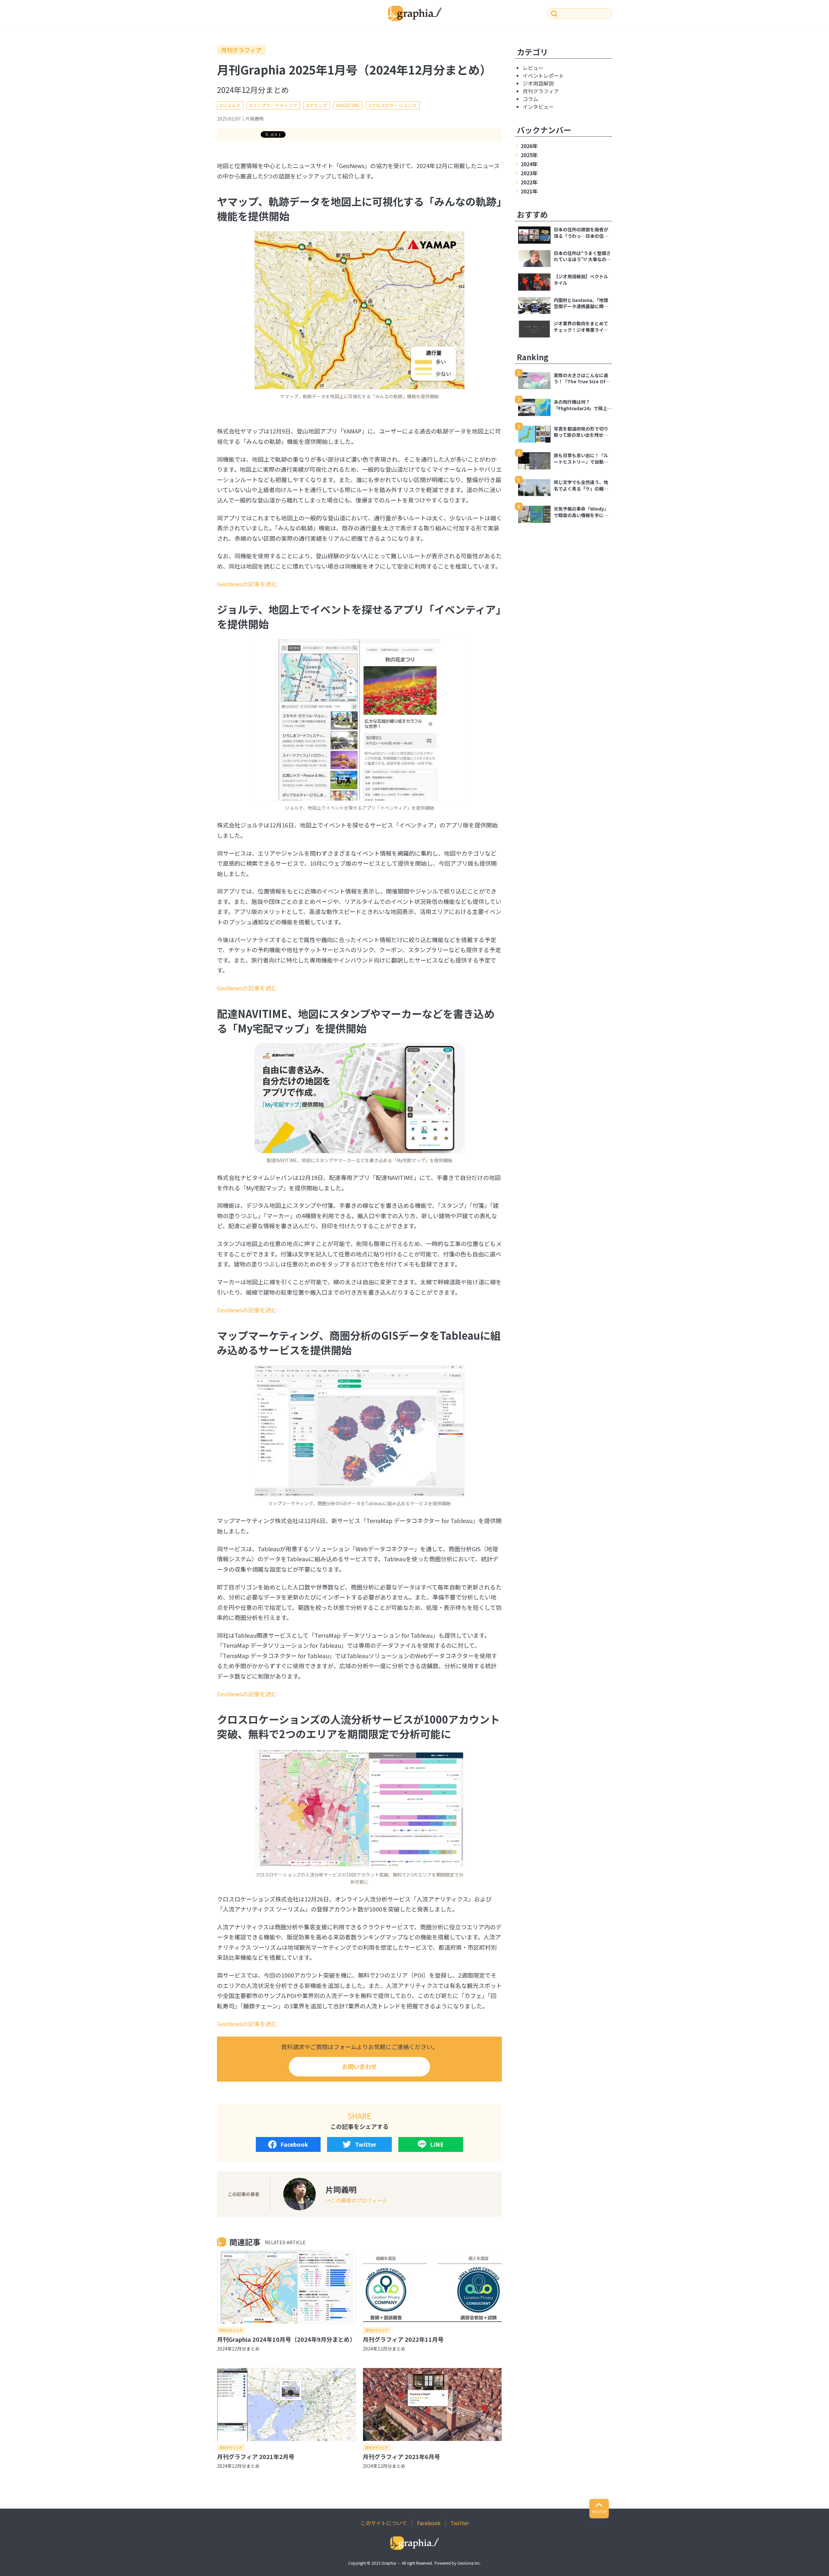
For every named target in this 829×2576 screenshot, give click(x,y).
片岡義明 (255, 119)
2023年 (529, 173)
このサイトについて (384, 2523)
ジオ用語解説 (538, 83)
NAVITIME (349, 105)
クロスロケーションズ (394, 105)
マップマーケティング (275, 105)
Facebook (294, 2144)
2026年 (529, 146)
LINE (437, 2144)
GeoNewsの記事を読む (247, 584)
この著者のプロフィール (359, 2200)
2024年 (529, 164)
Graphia (389, 2563)
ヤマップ (318, 105)
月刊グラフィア (241, 50)
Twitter (366, 2144)
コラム (530, 99)
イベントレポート (543, 75)
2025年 (529, 155)
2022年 (529, 182)
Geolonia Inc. (469, 2563)
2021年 (529, 191)
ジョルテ (232, 105)
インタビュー (538, 107)
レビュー (533, 68)
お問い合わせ (359, 2066)
